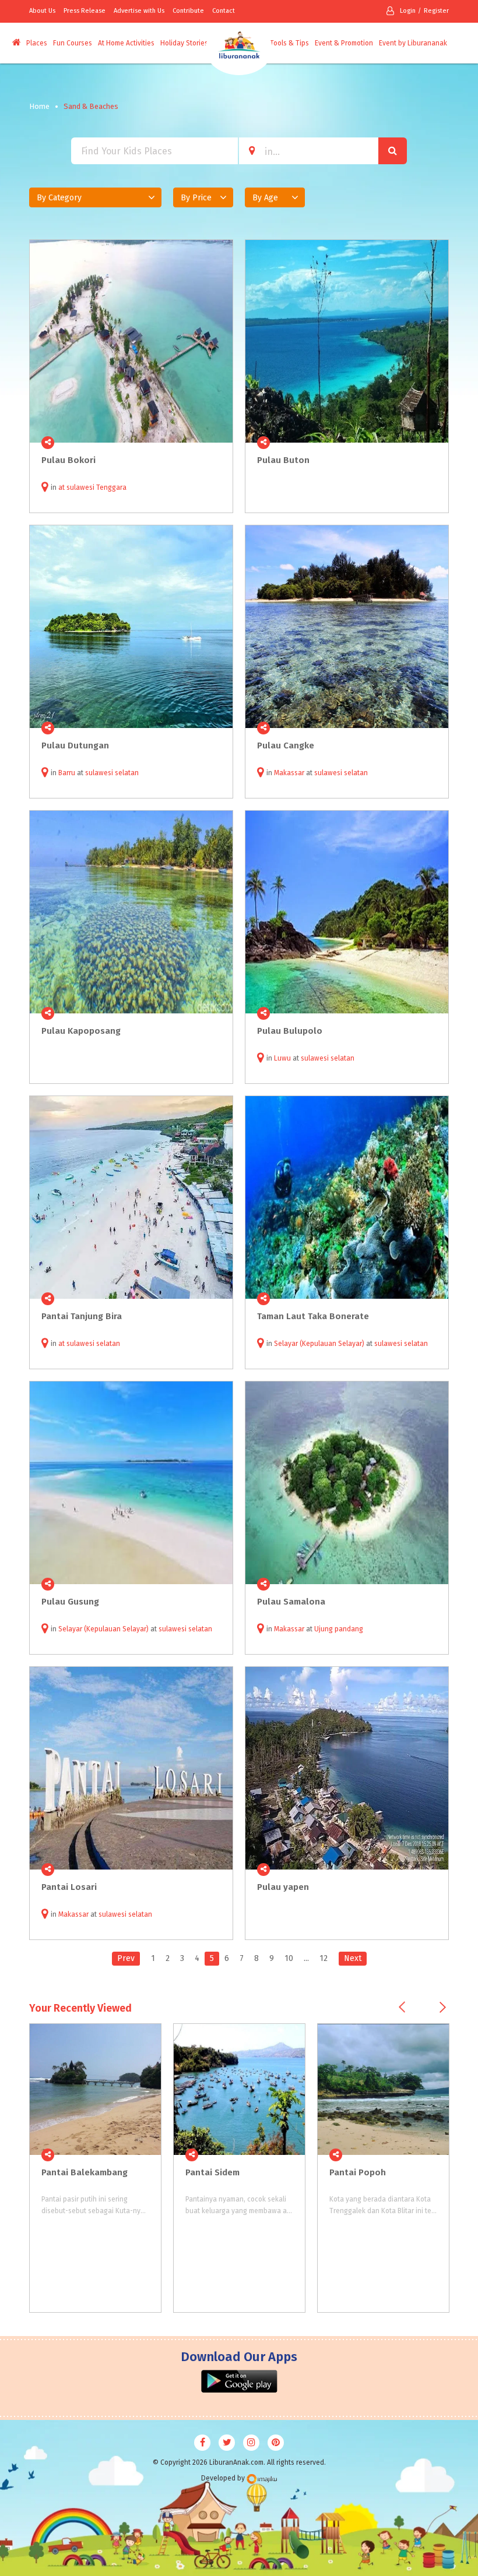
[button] (95, 197)
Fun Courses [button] (73, 43)
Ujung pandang (339, 1629)
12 (324, 1958)
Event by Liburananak (413, 43)
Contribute (188, 11)
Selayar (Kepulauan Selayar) (319, 1344)
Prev (126, 1958)
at (62, 487)
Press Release (85, 11)
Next (353, 1958)
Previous (402, 2007)
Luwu (282, 1058)
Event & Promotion (344, 43)
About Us (42, 11)
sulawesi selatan (112, 773)
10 (289, 1958)
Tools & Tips (289, 43)
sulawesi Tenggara (96, 487)
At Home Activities (126, 43)
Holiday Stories (184, 43)
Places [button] (37, 43)
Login (408, 11)
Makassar (289, 773)
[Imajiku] (262, 2479)
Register (436, 11)
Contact (224, 11)
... (306, 1958)
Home (39, 106)
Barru (67, 773)
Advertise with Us (139, 11)
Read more (217, 443)
